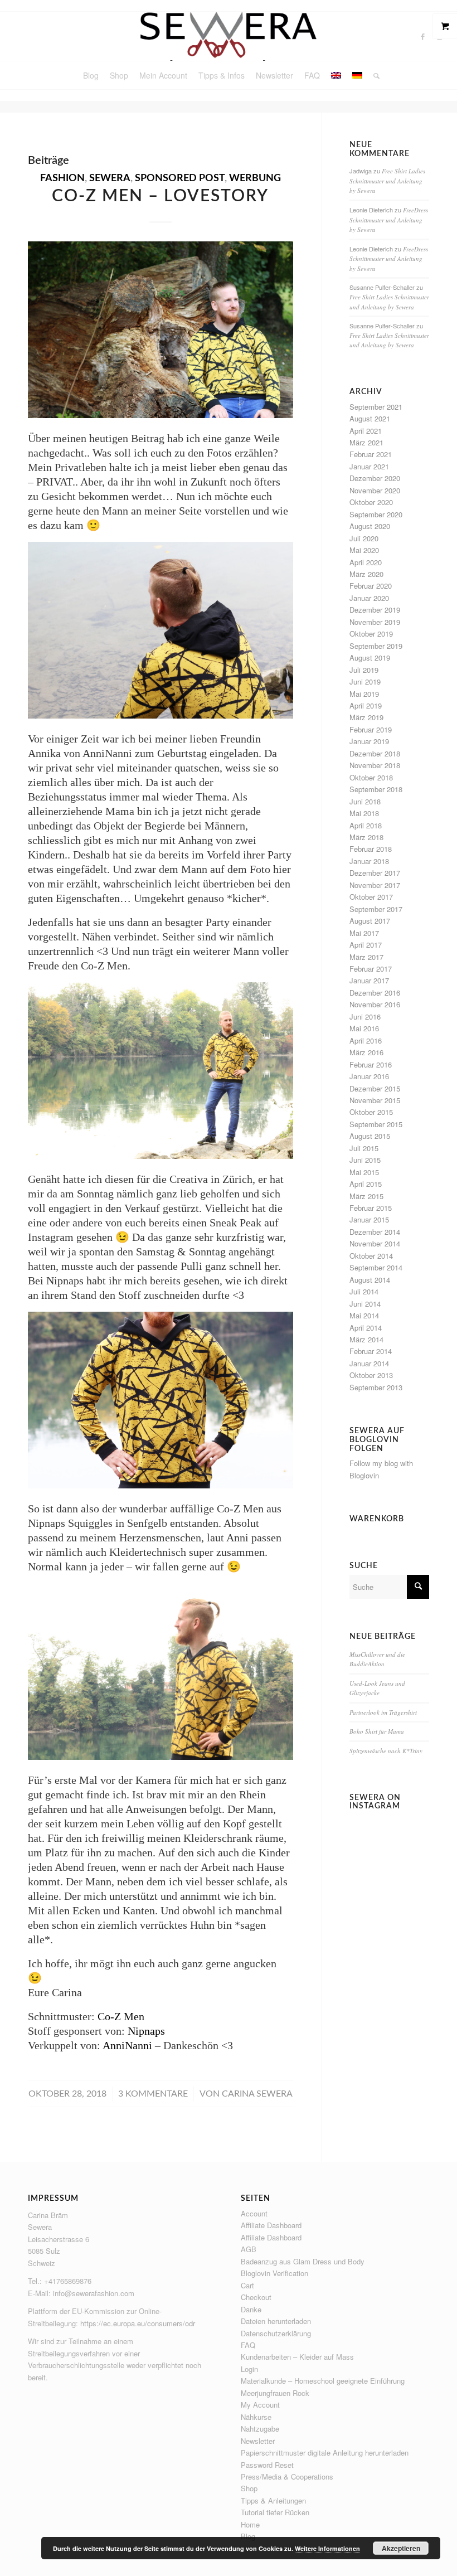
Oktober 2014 (371, 1256)
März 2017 (366, 957)
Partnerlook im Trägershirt (383, 1712)
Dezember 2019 (375, 610)
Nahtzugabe (260, 2429)
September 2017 (376, 909)
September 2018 (376, 789)
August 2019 (370, 658)
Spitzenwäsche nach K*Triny (386, 1751)
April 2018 (366, 825)
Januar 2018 (369, 861)
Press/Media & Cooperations (287, 2476)
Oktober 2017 (371, 897)
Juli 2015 (364, 1148)
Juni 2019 (365, 681)
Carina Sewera (257, 2094)
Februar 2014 (371, 1351)
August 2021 (370, 418)
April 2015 (366, 1184)
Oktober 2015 (371, 1112)
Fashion (62, 178)
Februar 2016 (371, 1064)
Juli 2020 (364, 538)
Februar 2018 (371, 849)
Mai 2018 (364, 813)
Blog (248, 2536)
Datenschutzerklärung (276, 2333)
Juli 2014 (364, 1291)
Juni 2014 (365, 1304)
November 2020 (375, 490)
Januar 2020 (369, 598)
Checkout (256, 2297)
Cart (247, 2285)
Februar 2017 (371, 969)
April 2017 (366, 945)
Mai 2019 (364, 694)
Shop (249, 2488)
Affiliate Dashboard (271, 2225)
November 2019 (375, 622)
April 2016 (366, 1040)
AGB (249, 2249)
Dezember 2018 (375, 753)
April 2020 (366, 562)
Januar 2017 (369, 980)
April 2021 (366, 431)
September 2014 (376, 1267)
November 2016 (375, 1004)
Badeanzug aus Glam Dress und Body (303, 2261)
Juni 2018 (365, 801)
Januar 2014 (369, 1363)
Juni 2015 (365, 1160)
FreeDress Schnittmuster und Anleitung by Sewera (389, 220)
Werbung (255, 178)
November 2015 (375, 1100)
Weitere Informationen (327, 2548)
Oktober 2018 (371, 777)
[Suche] (374, 75)
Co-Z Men (121, 2016)
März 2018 (366, 837)
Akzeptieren (401, 2548)
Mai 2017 (364, 933)
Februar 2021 (371, 454)
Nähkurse (256, 2417)
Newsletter (258, 2441)
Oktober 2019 (371, 634)
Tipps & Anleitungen (273, 2500)
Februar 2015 (371, 1208)
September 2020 (376, 514)
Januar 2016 (369, 1076)
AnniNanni (127, 2045)
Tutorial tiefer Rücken (275, 2512)
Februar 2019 (371, 729)
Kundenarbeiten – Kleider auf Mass (297, 2357)
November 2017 (375, 885)
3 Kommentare (153, 2094)
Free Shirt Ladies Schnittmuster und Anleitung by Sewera (387, 181)
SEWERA (110, 178)
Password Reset (267, 2465)
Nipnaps (146, 2031)
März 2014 (366, 1339)
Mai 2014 (364, 1315)
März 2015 (366, 1196)
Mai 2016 (364, 1028)
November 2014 (375, 1243)
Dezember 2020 (375, 478)
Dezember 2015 (375, 1088)
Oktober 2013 (371, 1375)
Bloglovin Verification (274, 2273)
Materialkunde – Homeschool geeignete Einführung (323, 2381)
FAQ (248, 2345)
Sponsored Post (180, 178)
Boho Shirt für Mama (377, 1731)
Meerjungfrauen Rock (275, 2393)
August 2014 (370, 1280)
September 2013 (376, 1387)
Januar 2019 (369, 741)
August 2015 (370, 1136)
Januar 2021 (369, 466)
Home (250, 2524)
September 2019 (376, 646)
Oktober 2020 (371, 502)
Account (254, 2213)
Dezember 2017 (375, 873)
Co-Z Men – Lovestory (160, 196)
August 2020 (370, 526)
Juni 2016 (365, 1017)
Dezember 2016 (375, 993)
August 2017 (370, 921)
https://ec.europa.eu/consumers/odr (138, 2323)
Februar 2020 (371, 586)
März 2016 (366, 1052)
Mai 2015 (364, 1172)
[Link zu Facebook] (423, 36)
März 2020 (366, 574)
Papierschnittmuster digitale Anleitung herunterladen (325, 2453)
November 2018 (375, 765)
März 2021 (366, 442)
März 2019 (366, 717)
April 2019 (366, 705)
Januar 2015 (369, 1219)
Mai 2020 (364, 550)
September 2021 (376, 407)
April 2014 (366, 1328)
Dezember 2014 (375, 1232)
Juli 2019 (364, 670)
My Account (260, 2405)
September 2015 (376, 1124)
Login (249, 2369)
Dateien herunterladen (276, 2321)
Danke (251, 2309)
